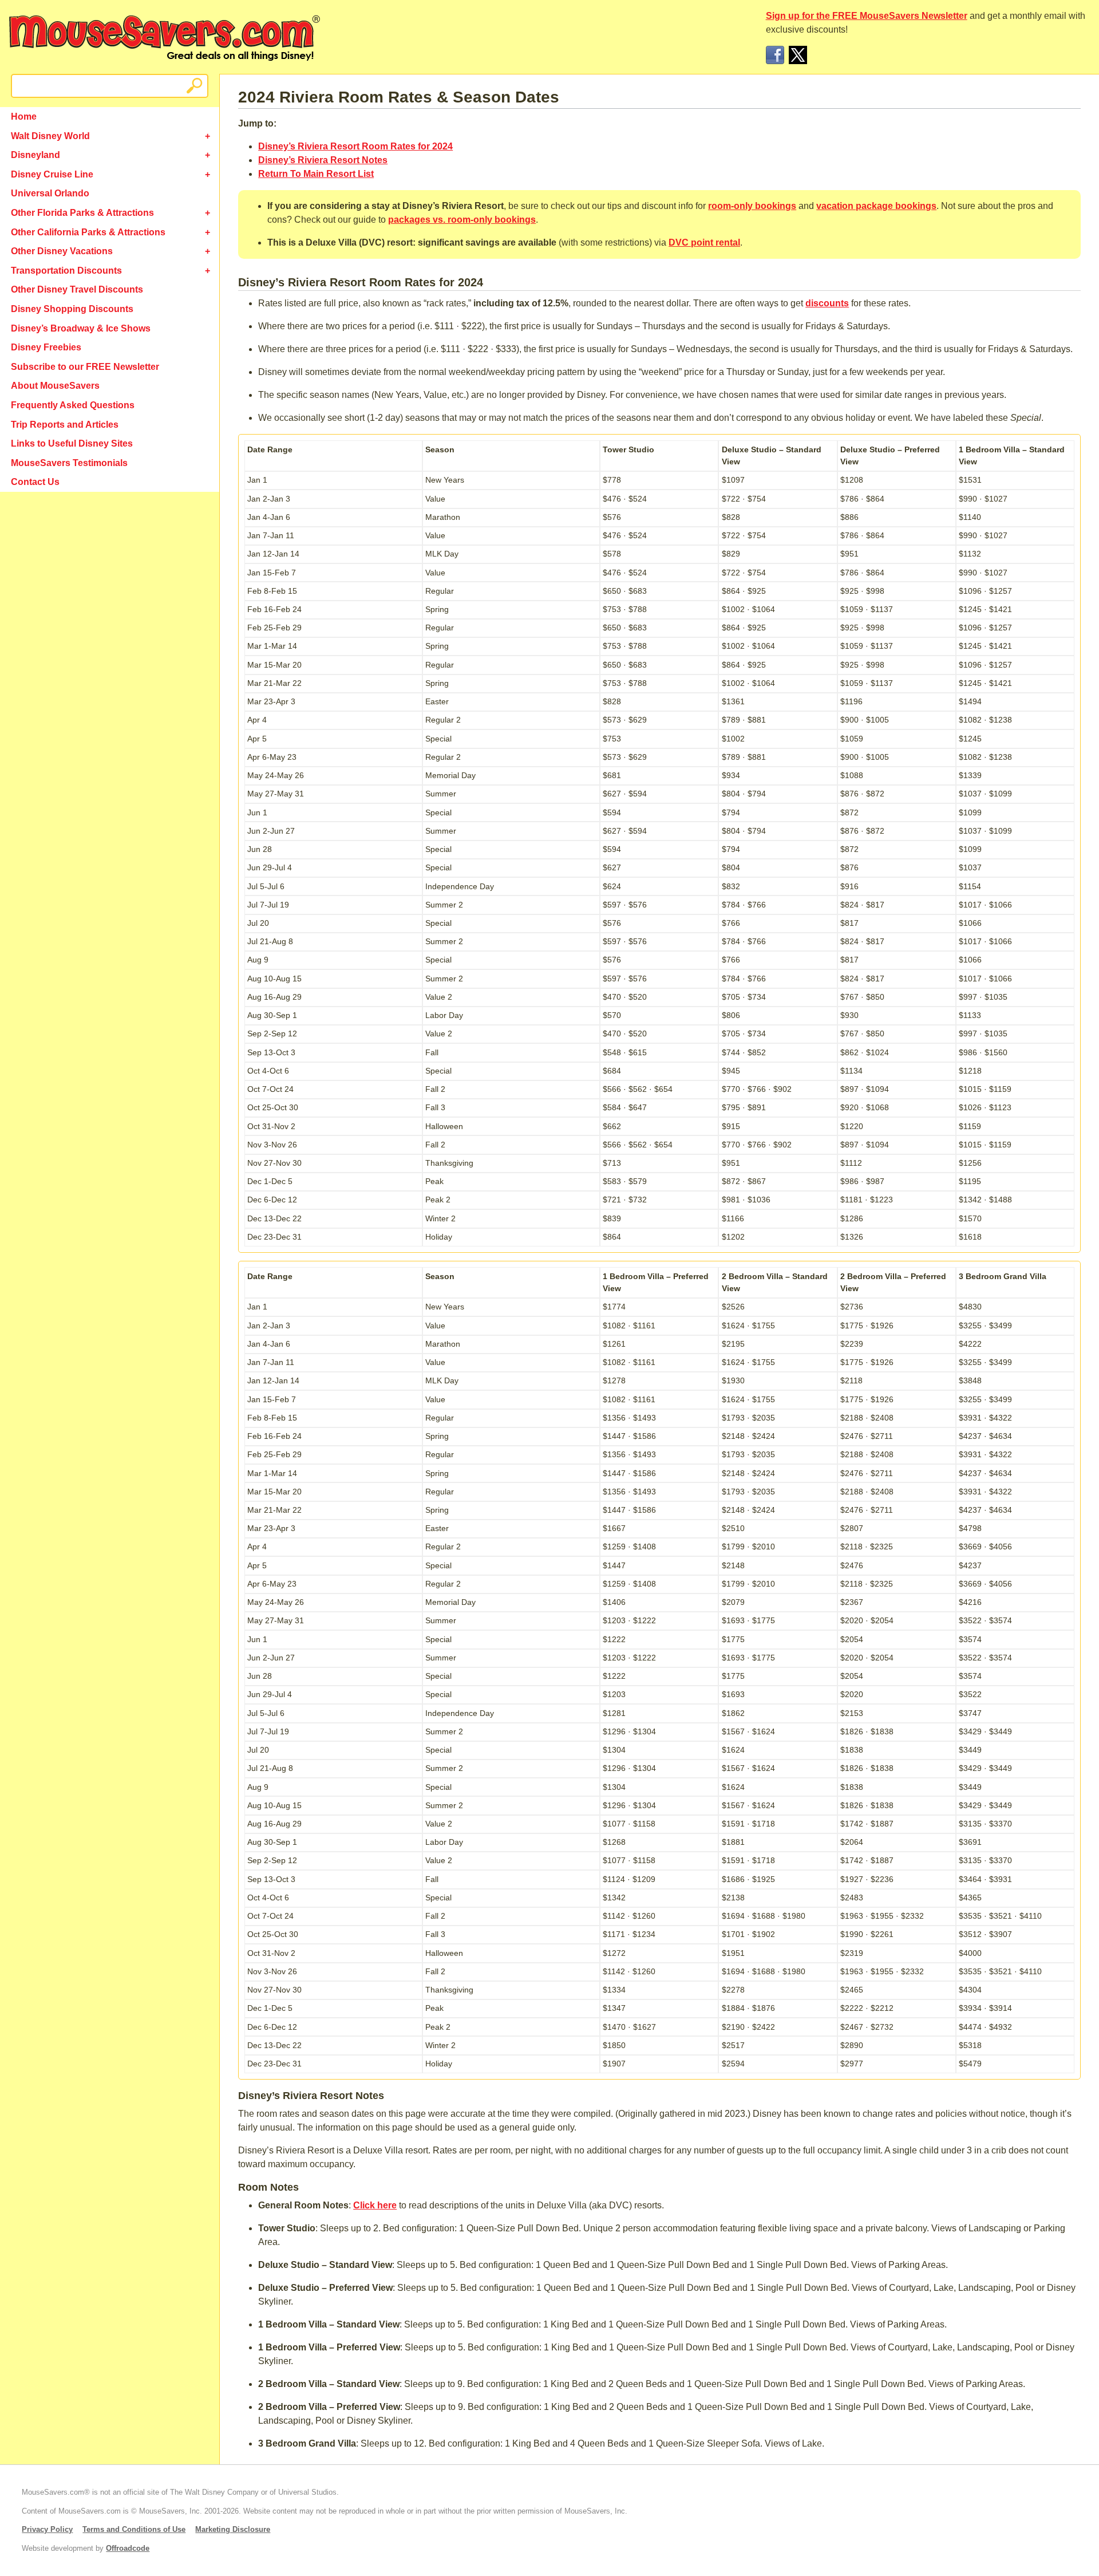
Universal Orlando (50, 193)
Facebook (775, 55)
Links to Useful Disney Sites (72, 443)
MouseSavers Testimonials (69, 463)
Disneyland (35, 155)
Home (24, 117)
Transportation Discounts (66, 271)
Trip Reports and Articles (65, 425)
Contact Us (35, 482)
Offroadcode (128, 2548)
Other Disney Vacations (62, 251)
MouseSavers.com (165, 38)
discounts (827, 303)
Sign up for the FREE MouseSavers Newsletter (867, 16)
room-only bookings (752, 206)
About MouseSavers (55, 386)
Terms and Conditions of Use (134, 2529)
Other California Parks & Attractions (88, 232)
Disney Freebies (46, 347)
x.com (798, 55)
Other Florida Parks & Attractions (82, 213)
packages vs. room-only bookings (462, 220)
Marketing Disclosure (233, 2529)
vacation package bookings (876, 206)
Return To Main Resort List (316, 174)
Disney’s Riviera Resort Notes (323, 160)
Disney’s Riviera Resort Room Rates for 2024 (355, 146)
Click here (375, 2205)
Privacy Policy (47, 2529)
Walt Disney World (50, 136)
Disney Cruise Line (52, 174)
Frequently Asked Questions (73, 405)
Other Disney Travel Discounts (77, 289)
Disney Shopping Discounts (72, 309)
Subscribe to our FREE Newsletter (85, 367)
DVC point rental (704, 242)
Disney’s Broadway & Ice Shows (81, 328)
